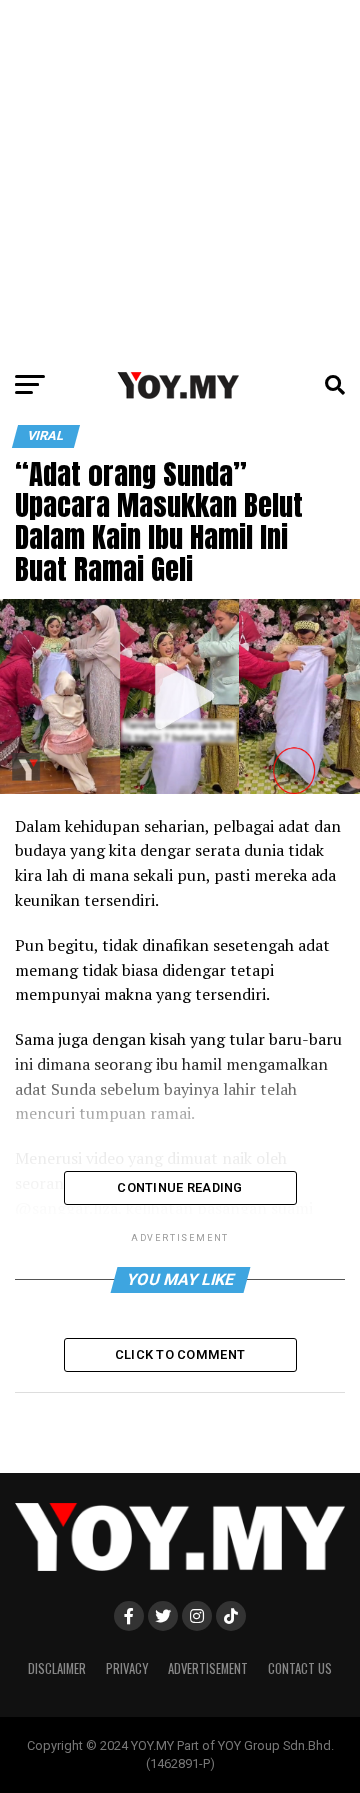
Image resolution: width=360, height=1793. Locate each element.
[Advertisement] (180, 180)
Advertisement (208, 1668)
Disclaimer (57, 1668)
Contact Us (300, 1668)
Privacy (127, 1668)
